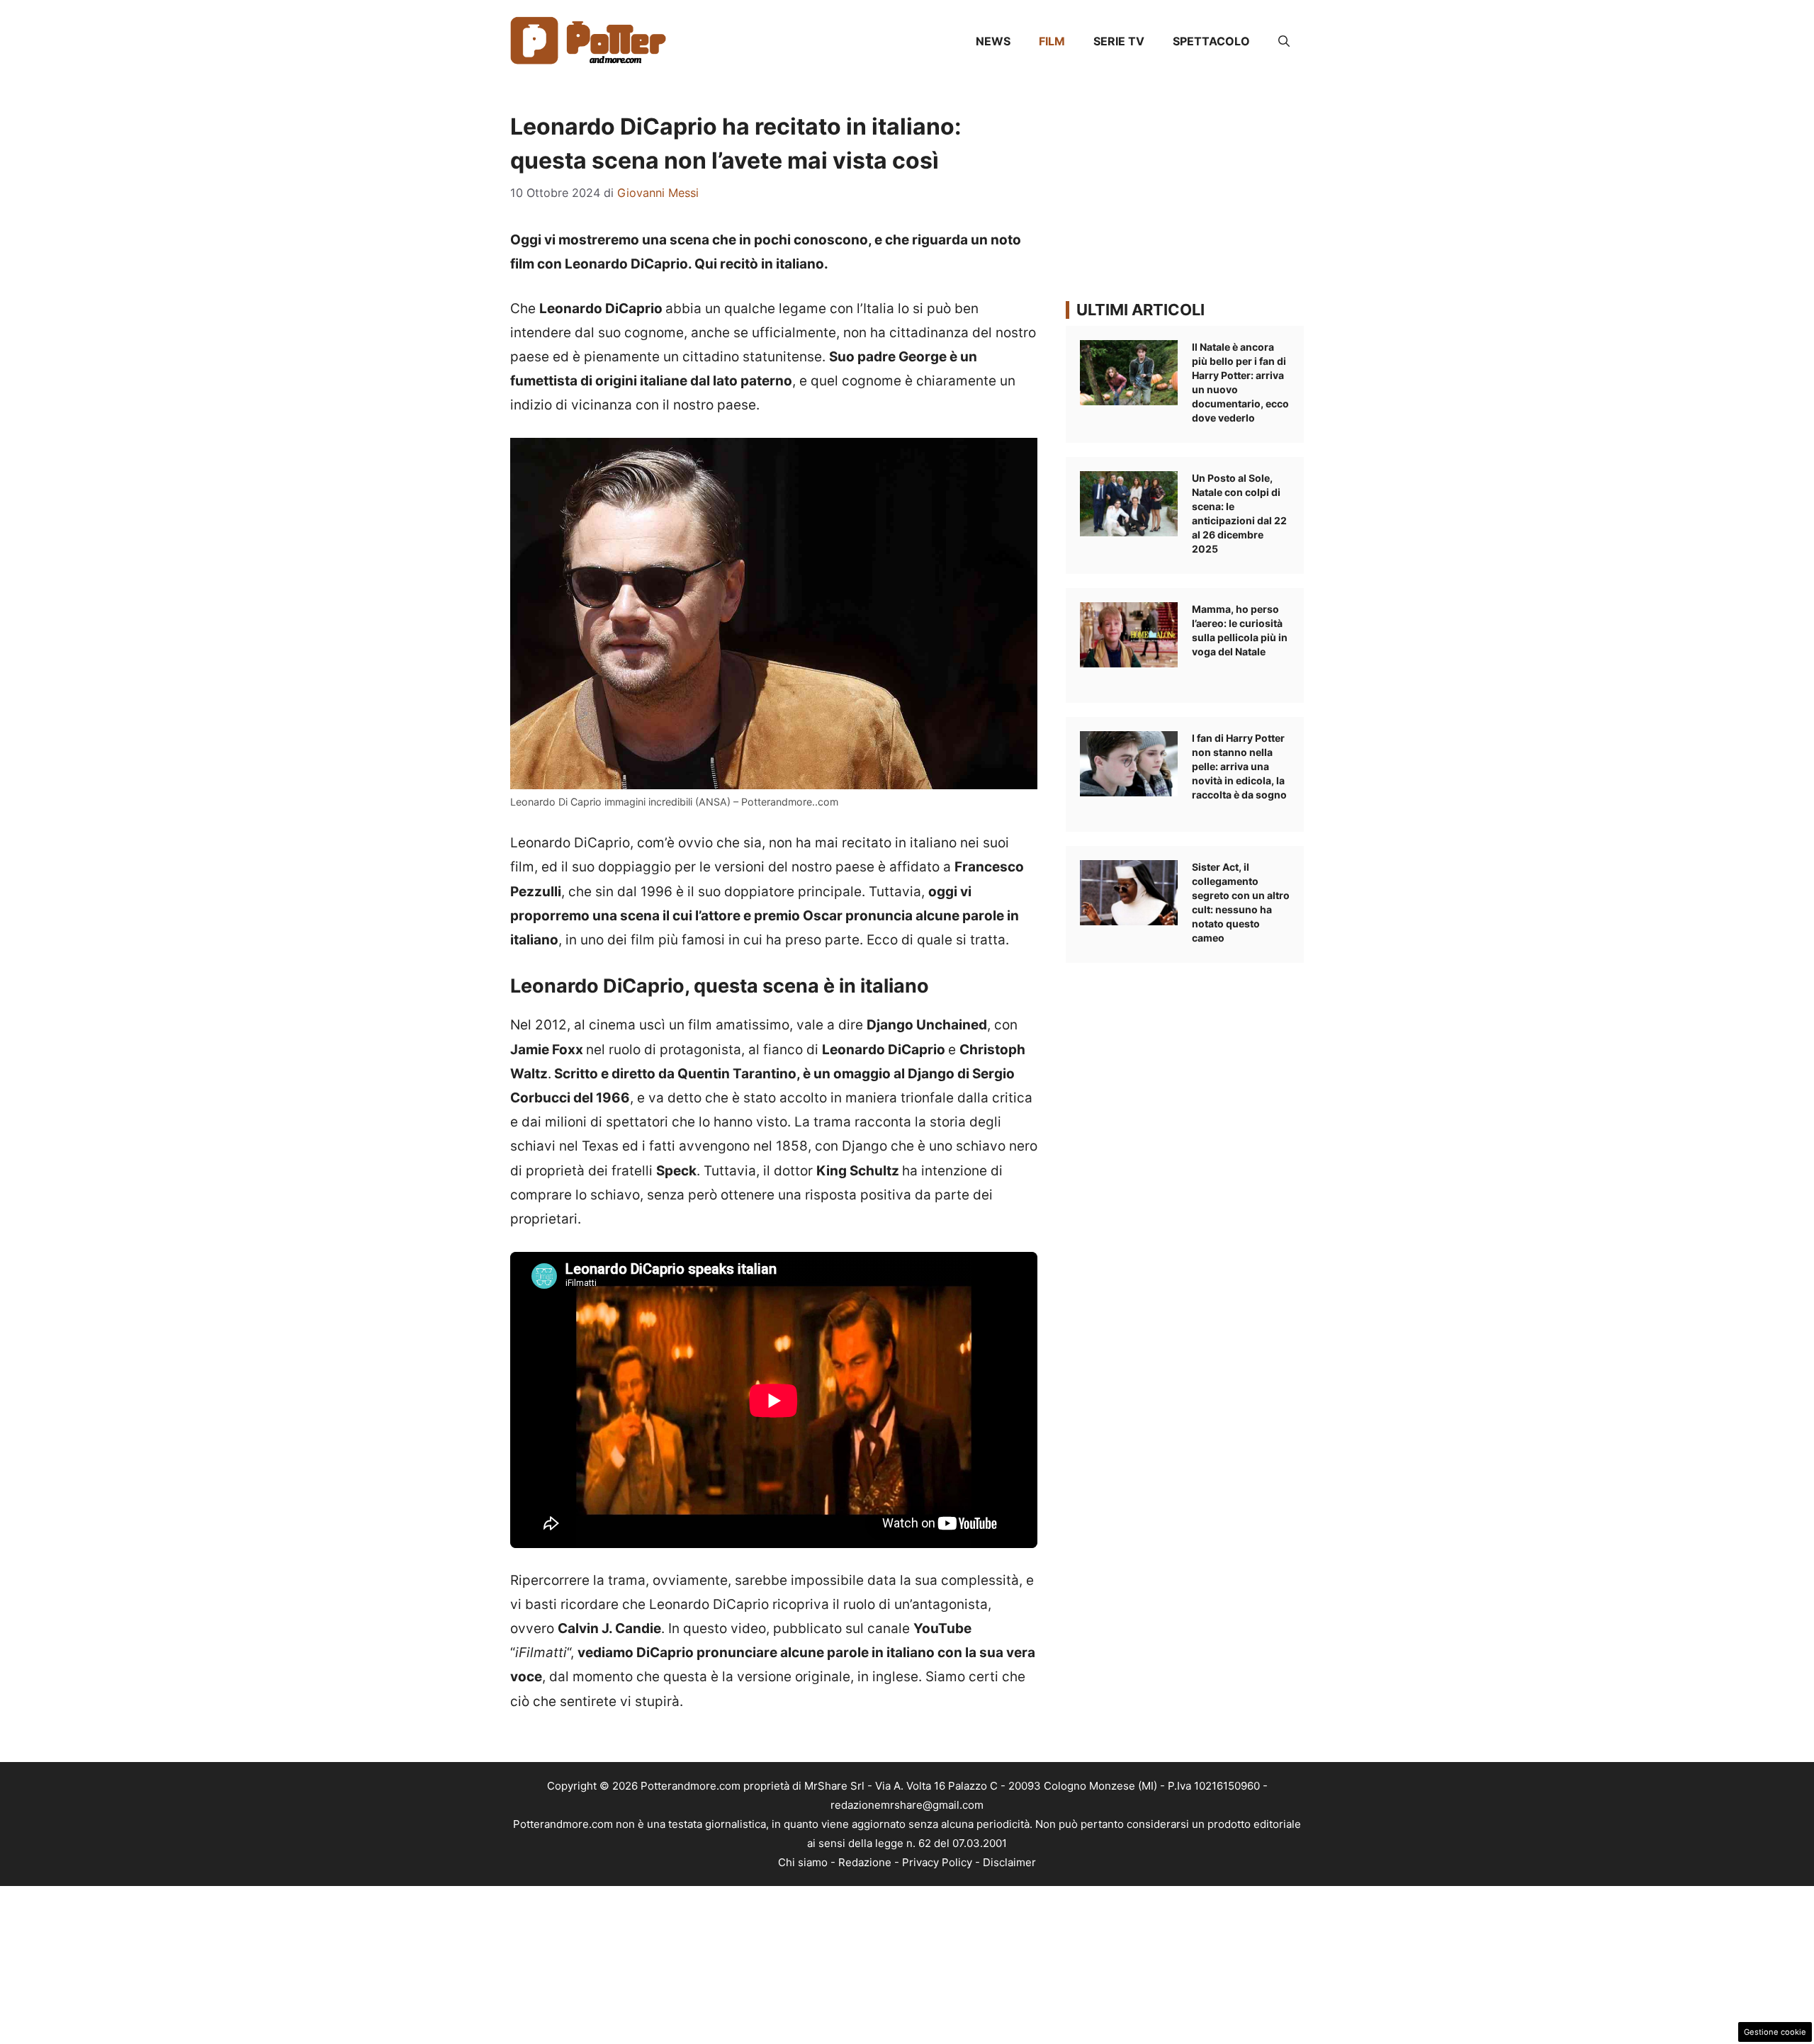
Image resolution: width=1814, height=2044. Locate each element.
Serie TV (1119, 41)
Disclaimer (1009, 1862)
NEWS (993, 41)
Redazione (865, 1862)
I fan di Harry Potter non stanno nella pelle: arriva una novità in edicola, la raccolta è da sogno (1239, 766)
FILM (1052, 41)
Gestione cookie (1775, 2032)
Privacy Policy (937, 1862)
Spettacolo (1211, 41)
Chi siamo (803, 1862)
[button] (1284, 41)
